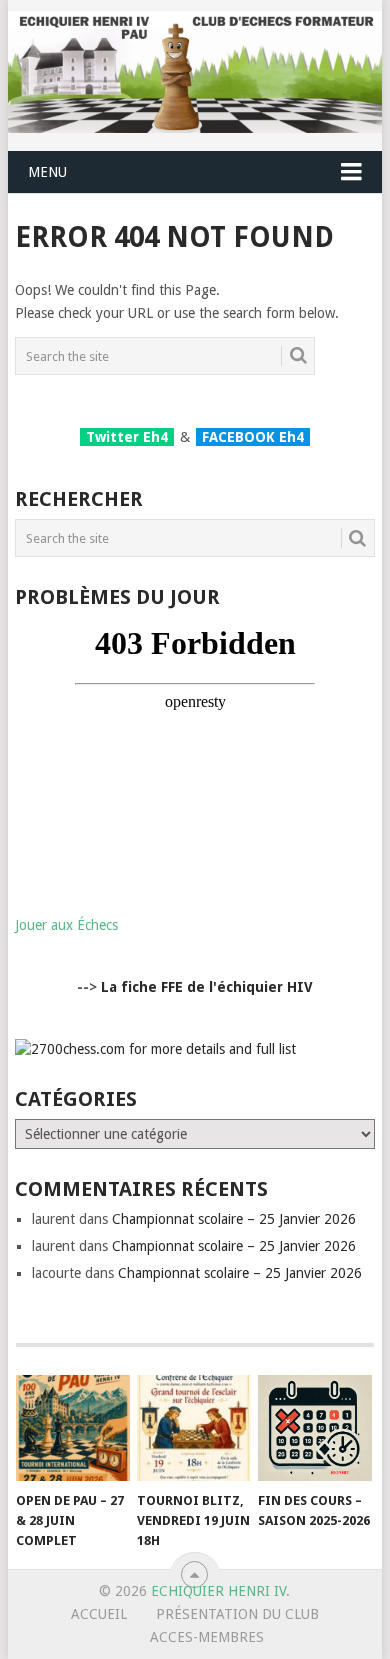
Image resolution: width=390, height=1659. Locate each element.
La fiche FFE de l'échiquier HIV (207, 987)
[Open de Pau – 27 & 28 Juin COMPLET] (73, 1428)
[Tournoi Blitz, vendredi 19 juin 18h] (194, 1428)
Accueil (99, 1614)
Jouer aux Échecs (66, 925)
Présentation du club (237, 1614)
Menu (47, 172)
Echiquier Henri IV (218, 1591)
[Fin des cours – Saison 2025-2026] (315, 1428)
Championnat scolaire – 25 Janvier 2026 (234, 1219)
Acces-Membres (207, 1637)
